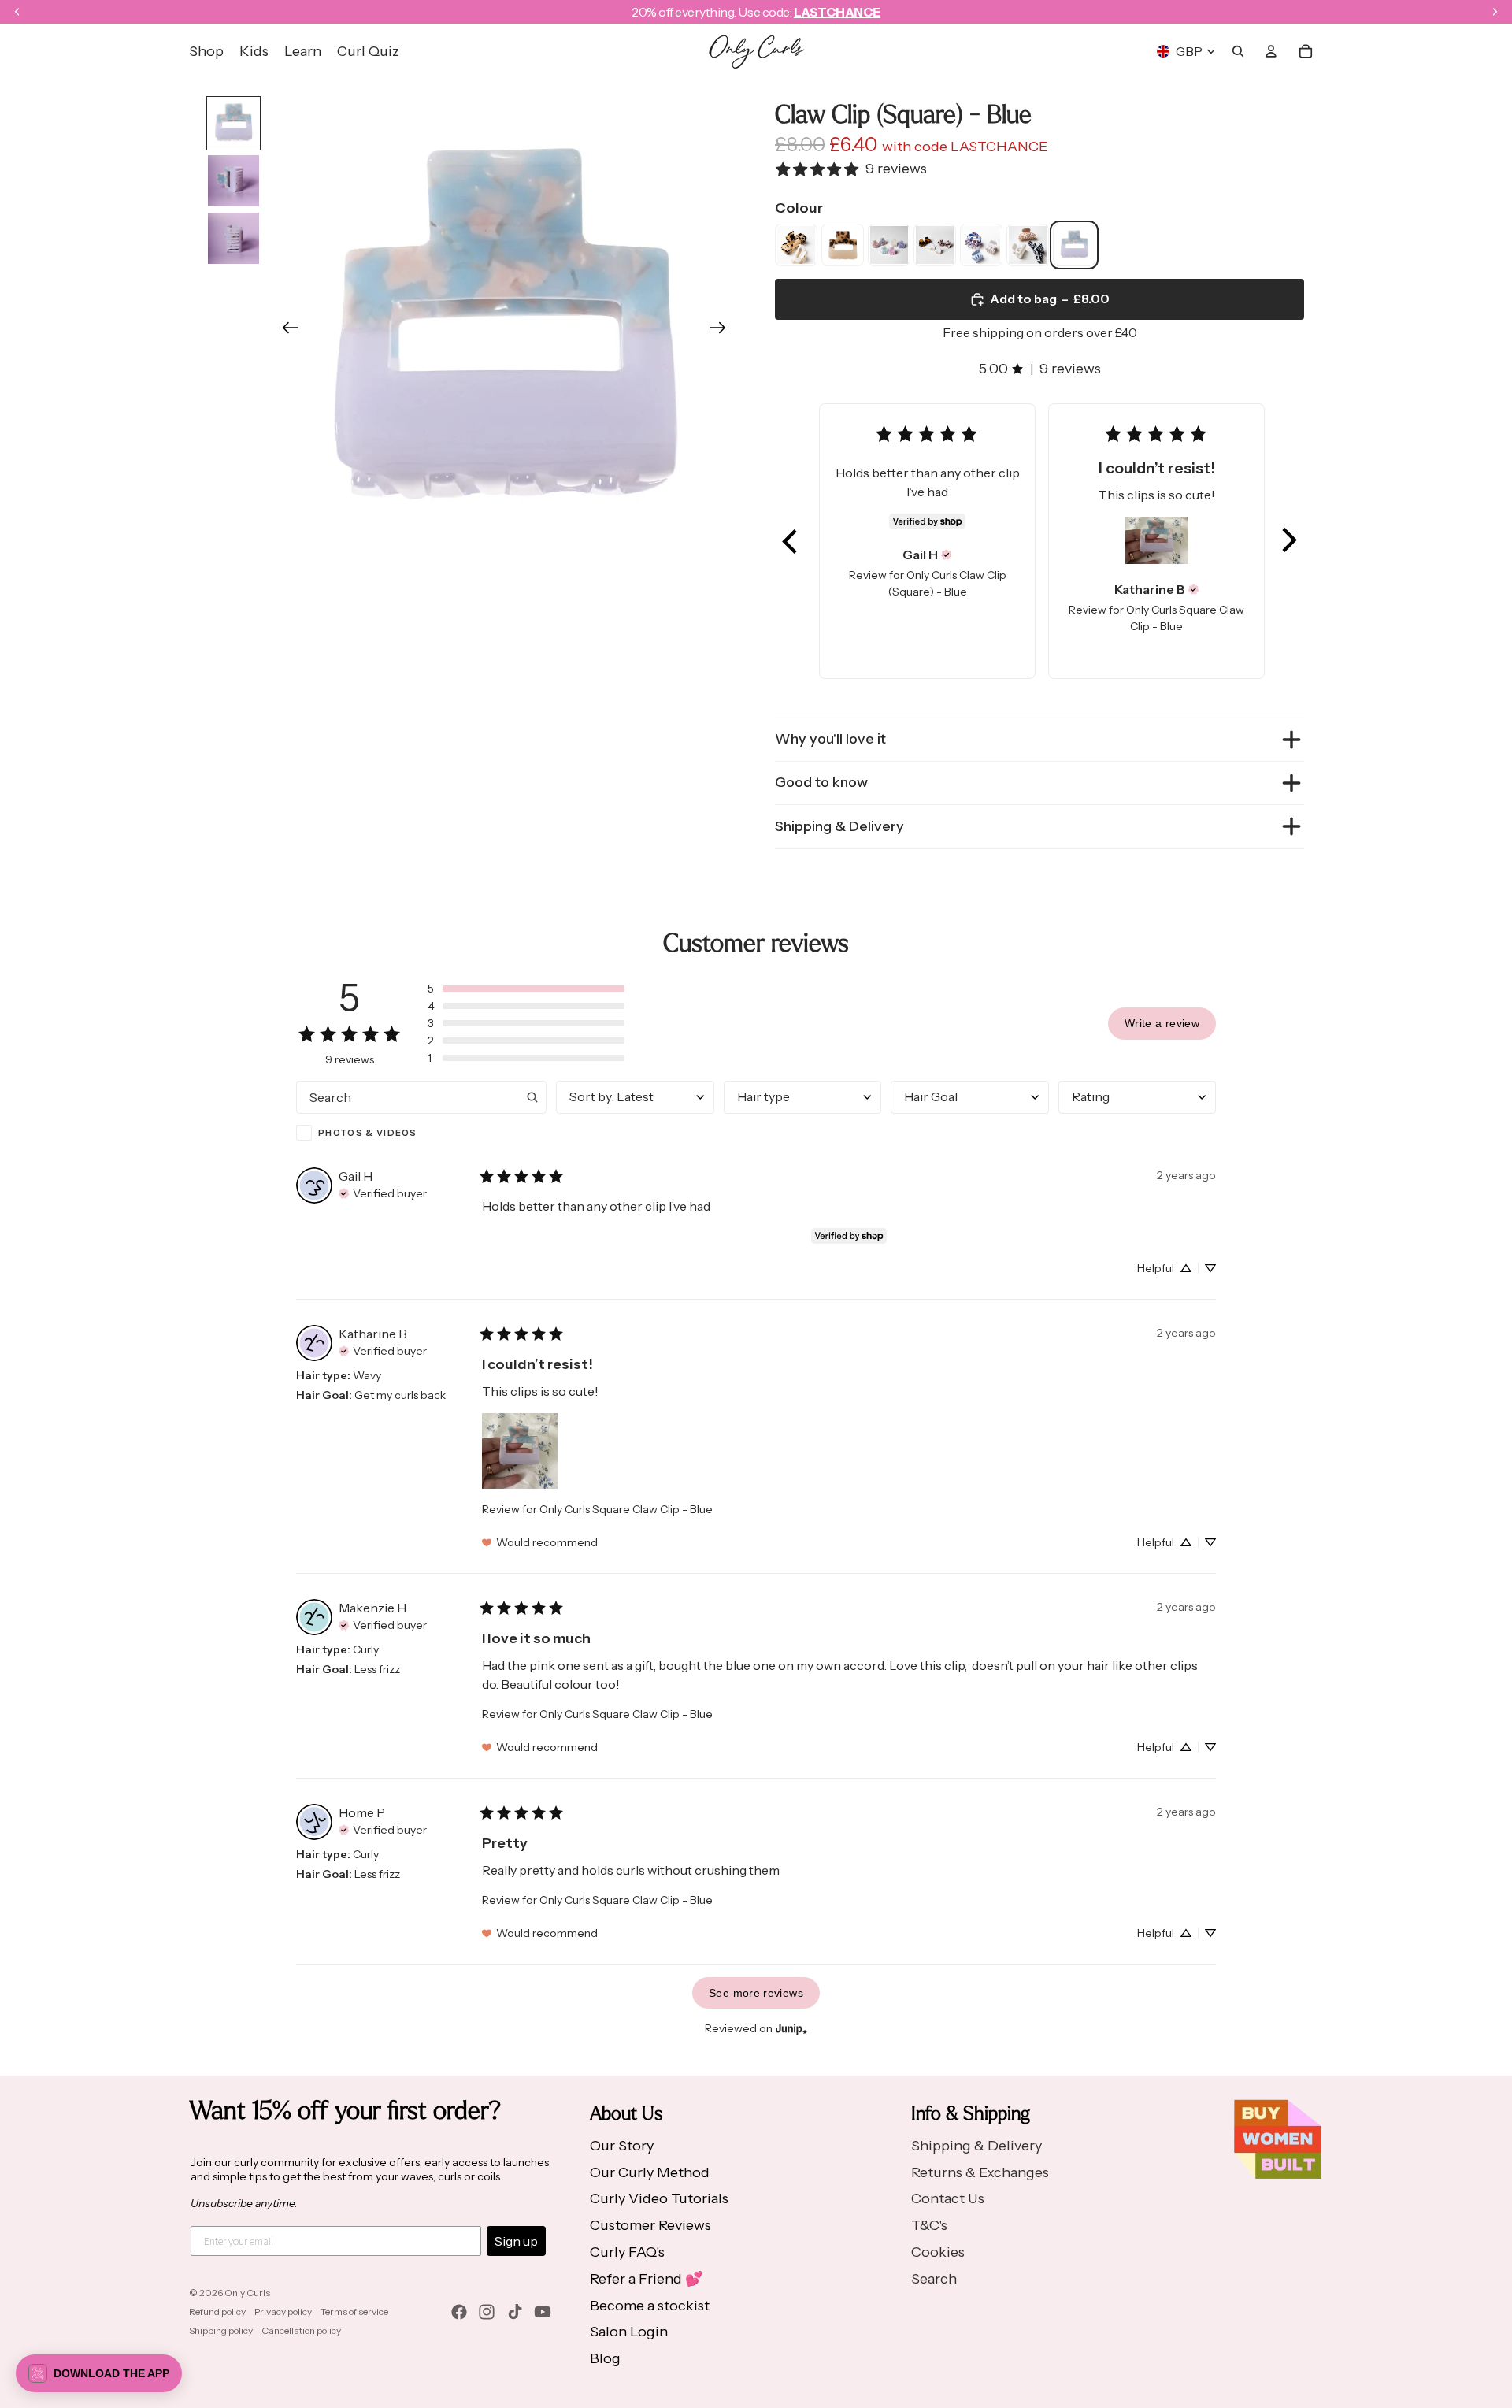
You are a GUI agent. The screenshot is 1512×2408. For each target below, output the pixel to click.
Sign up (516, 2241)
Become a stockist (650, 2306)
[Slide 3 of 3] (233, 238)
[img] (947, 555)
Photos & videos (368, 1133)
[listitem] (796, 245)
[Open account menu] (1271, 51)
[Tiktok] (515, 2312)
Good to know (821, 782)
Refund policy (217, 2312)
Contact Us (948, 2198)
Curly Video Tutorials (659, 2198)
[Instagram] (487, 2312)
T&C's (929, 2225)
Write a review (1162, 1023)
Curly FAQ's (627, 2252)
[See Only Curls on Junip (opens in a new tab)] (791, 2028)
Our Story (622, 2146)
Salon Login (629, 2332)
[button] (791, 541)
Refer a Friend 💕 (646, 2279)
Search (934, 2279)
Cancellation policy (301, 2330)
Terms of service (354, 2312)
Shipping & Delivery (839, 826)
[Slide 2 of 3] (233, 181)
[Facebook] (459, 2312)
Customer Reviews (650, 2225)
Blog (605, 2358)
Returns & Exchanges (980, 2172)
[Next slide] (723, 331)
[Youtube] (543, 2312)
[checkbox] (421, 1133)
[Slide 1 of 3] (233, 123)
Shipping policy (221, 2330)
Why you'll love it (830, 739)
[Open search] (1238, 51)
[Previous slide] (285, 331)
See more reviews (756, 1993)
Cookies (938, 2252)
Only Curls (247, 2293)
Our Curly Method (650, 2172)
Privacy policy (283, 2312)
